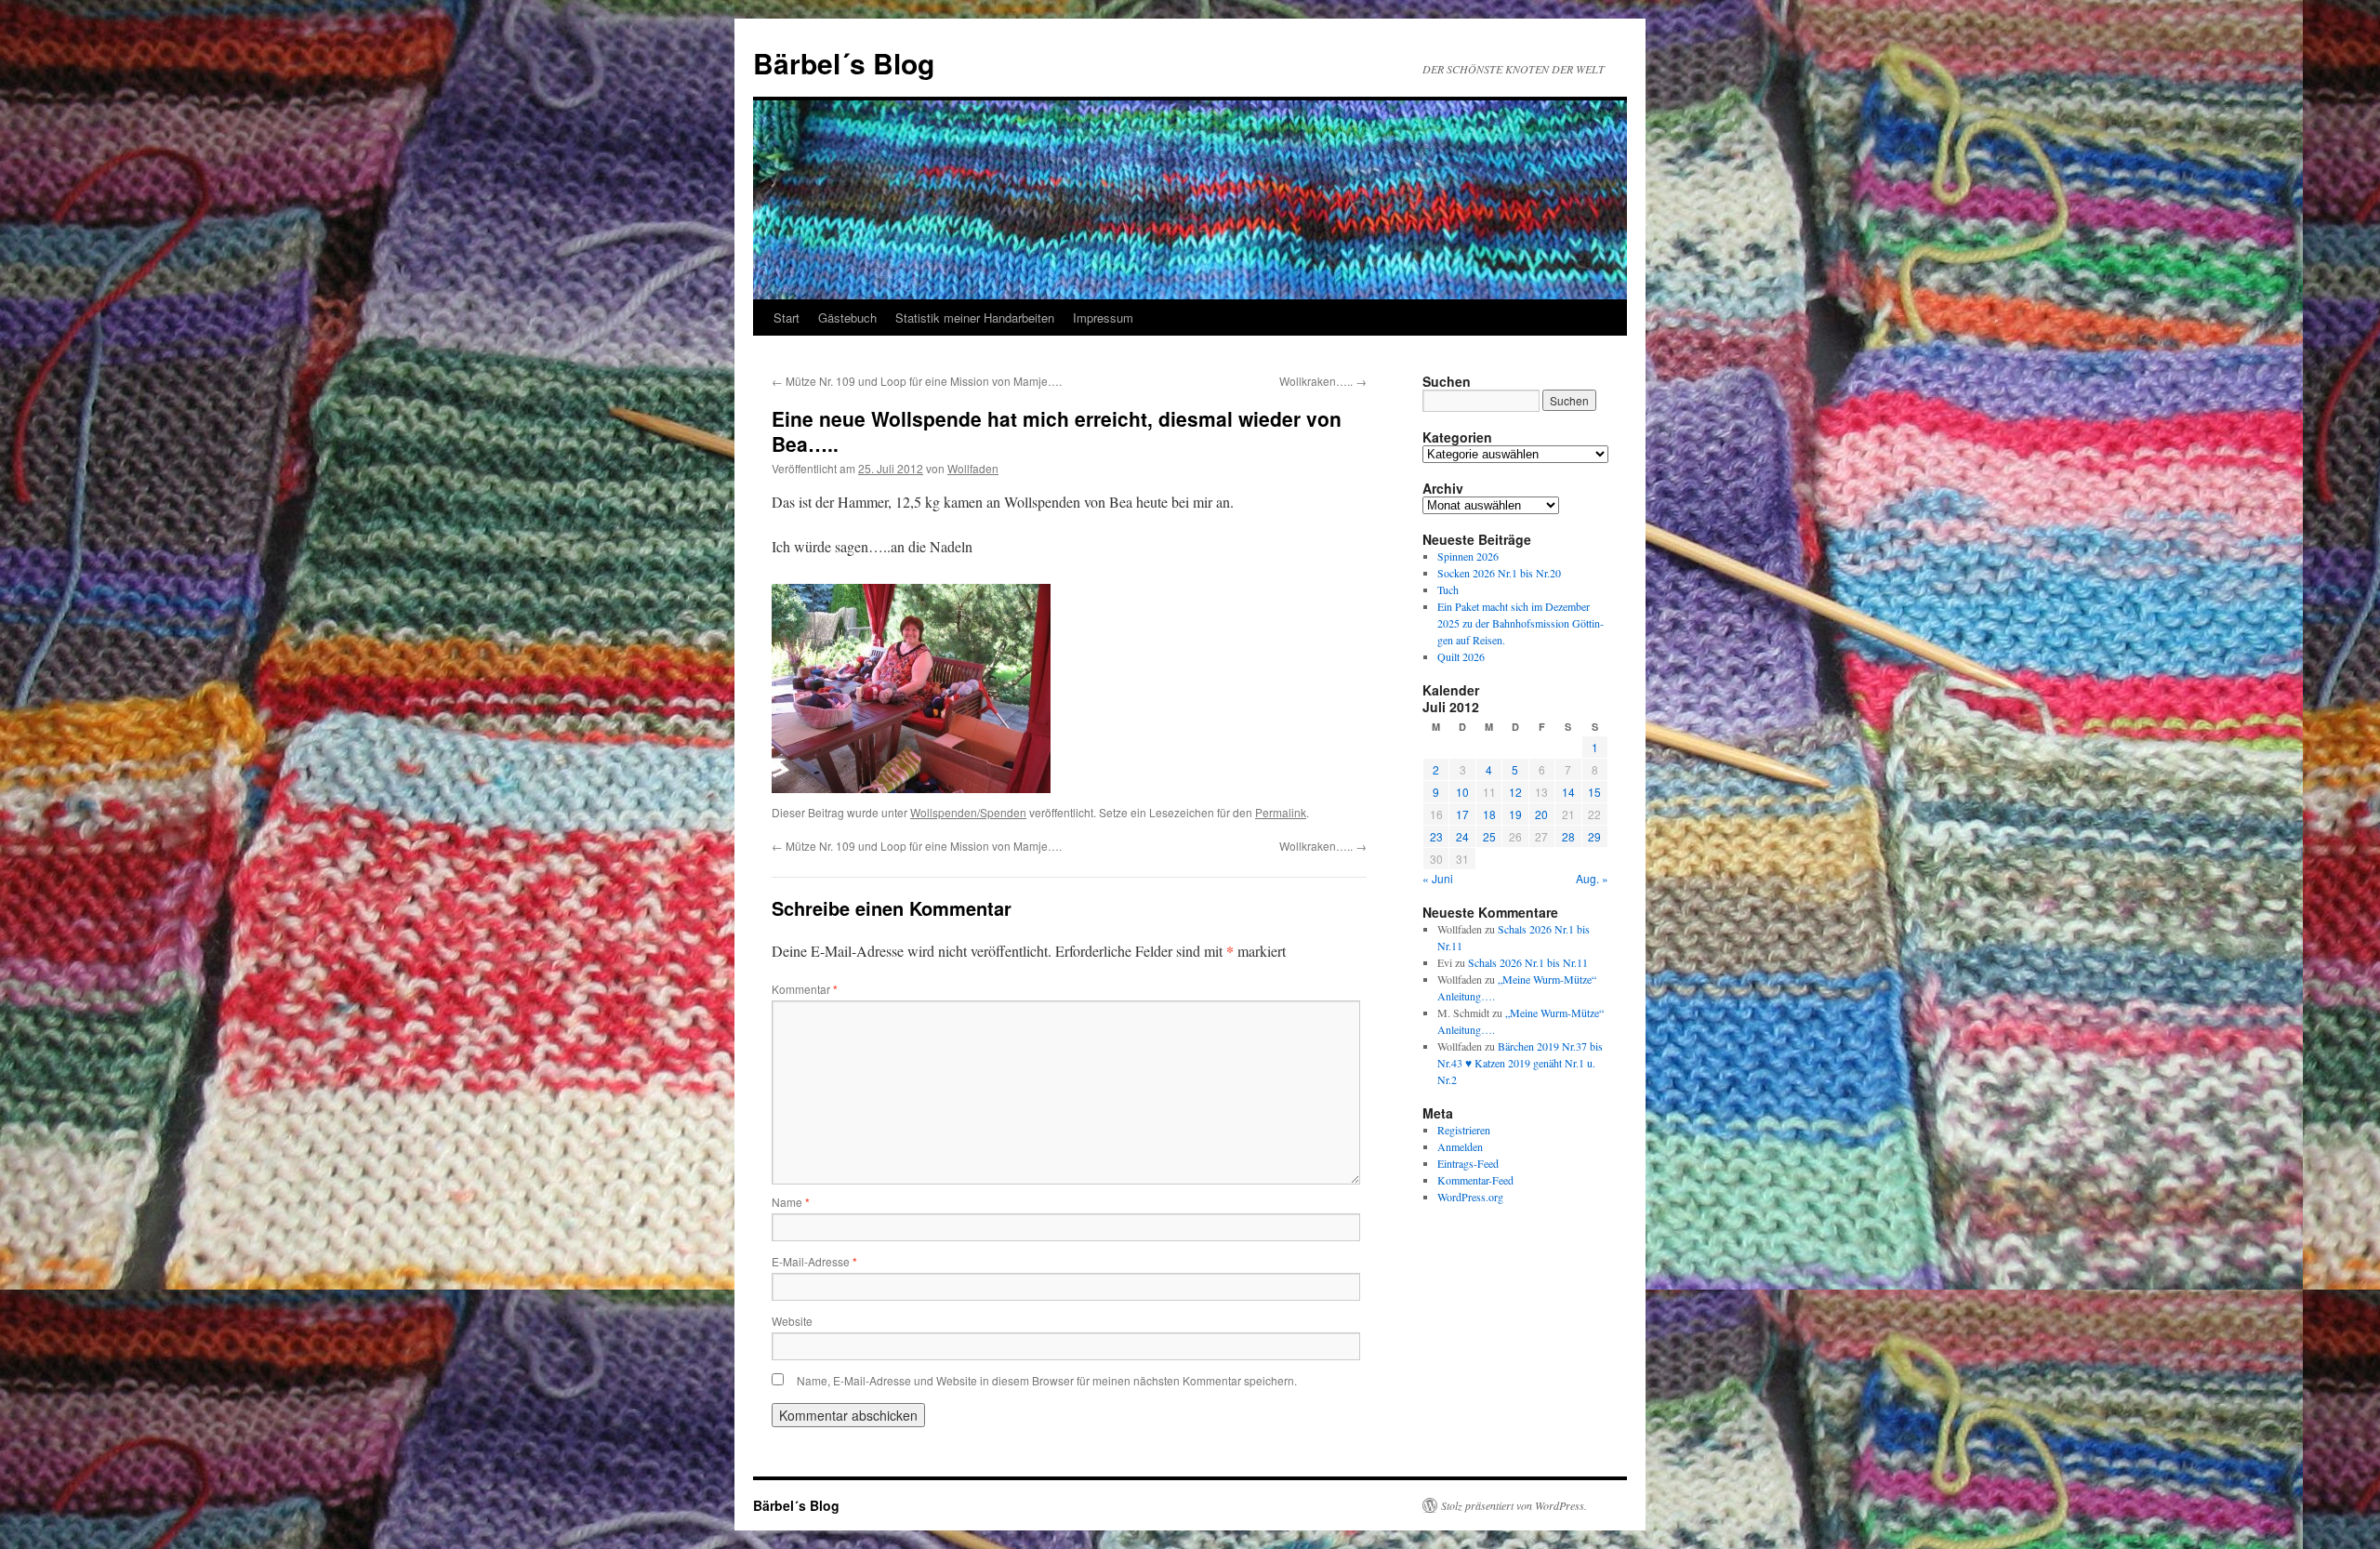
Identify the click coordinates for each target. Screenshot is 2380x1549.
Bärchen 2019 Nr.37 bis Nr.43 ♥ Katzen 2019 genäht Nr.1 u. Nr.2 (1520, 1063)
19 (1515, 814)
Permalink (1281, 812)
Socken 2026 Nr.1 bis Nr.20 (1499, 573)
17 (1462, 814)
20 (1541, 814)
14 (1568, 792)
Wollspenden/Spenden (968, 812)
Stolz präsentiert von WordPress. (1514, 1505)
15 (1594, 792)
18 (1489, 814)
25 (1489, 836)
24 (1462, 836)
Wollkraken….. (1323, 381)
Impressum (1103, 318)
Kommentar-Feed (1475, 1180)
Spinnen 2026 (1468, 556)
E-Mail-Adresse (814, 1261)
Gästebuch (847, 318)
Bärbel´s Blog (844, 63)
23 (1436, 836)
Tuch (1448, 589)
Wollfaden (973, 468)
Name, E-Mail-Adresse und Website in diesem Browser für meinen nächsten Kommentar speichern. (1047, 1380)
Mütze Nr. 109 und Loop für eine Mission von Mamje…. (917, 381)
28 (1568, 836)
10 (1462, 792)
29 (1594, 836)
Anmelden (1460, 1146)
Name (791, 1202)
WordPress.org (1470, 1197)
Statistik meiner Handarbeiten (975, 318)
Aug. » (1592, 878)
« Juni (1438, 878)
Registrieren (1464, 1130)
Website (792, 1321)
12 (1515, 792)
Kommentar (805, 989)
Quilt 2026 (1461, 656)
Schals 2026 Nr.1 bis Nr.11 (1528, 962)
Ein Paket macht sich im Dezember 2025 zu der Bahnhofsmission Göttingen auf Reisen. (1521, 623)
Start (787, 318)
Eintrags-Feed (1468, 1163)
